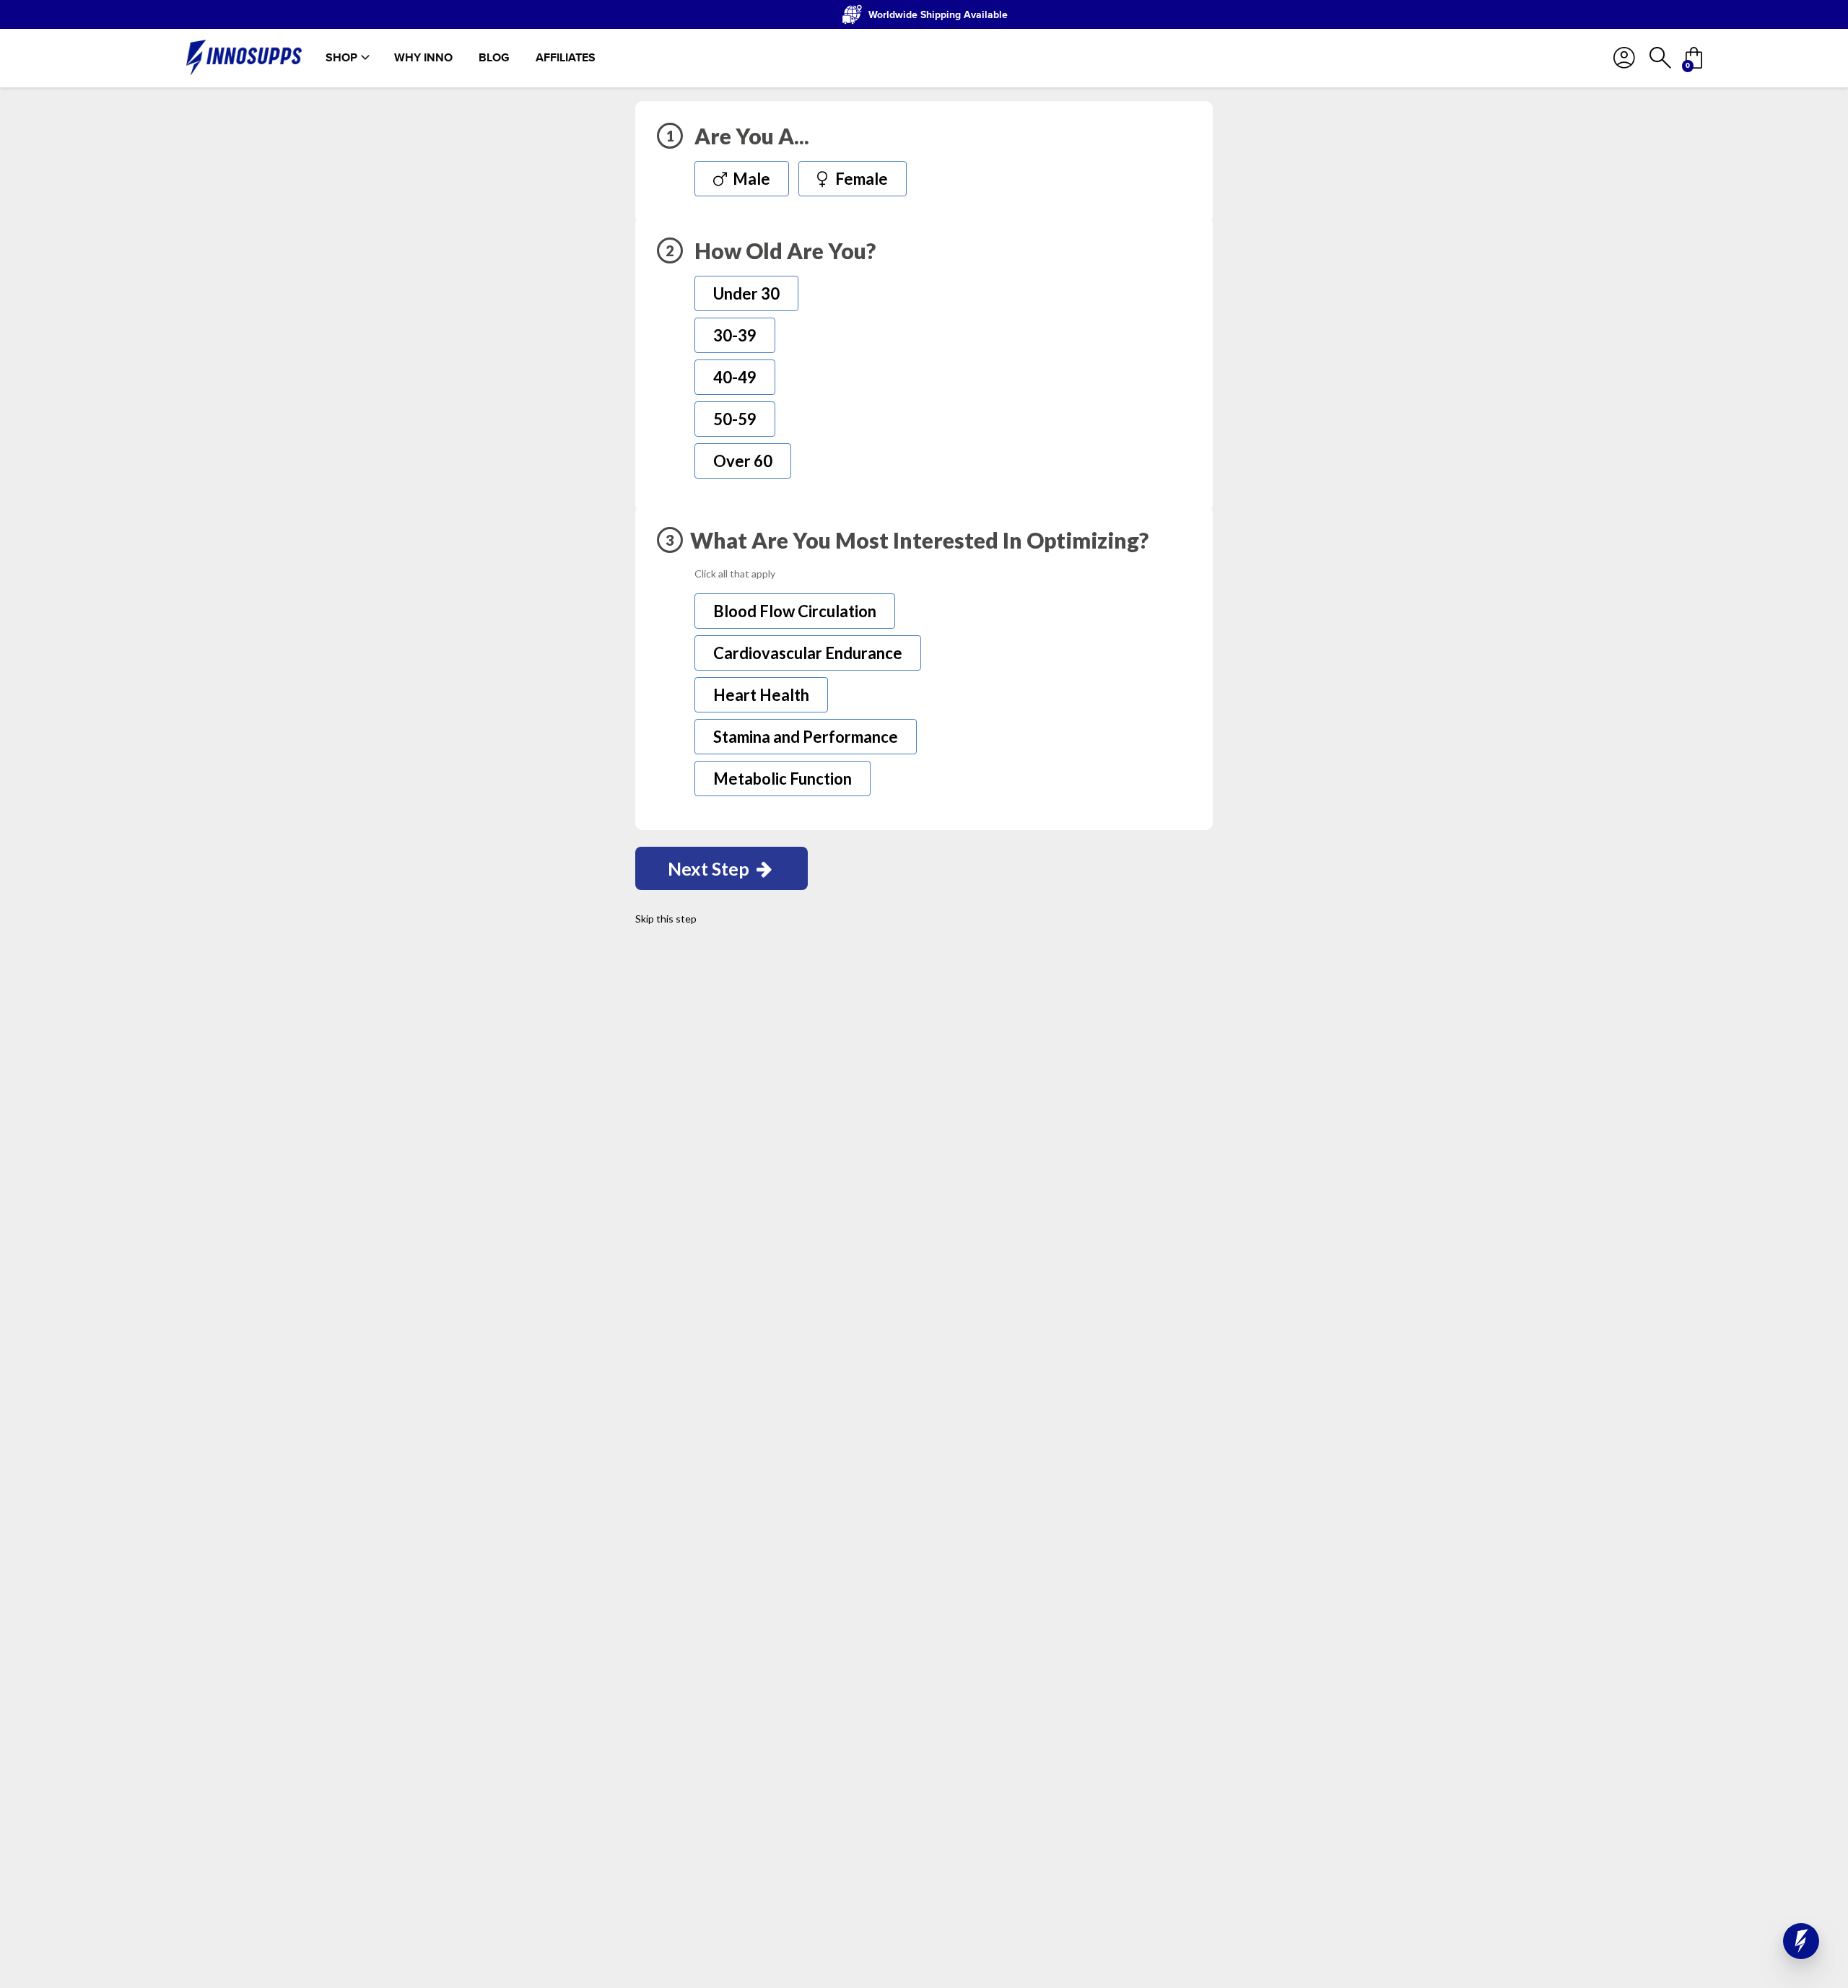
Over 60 (743, 461)
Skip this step (666, 919)
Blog (494, 58)
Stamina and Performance (806, 737)
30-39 (735, 335)
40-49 (735, 377)
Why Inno (423, 58)
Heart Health (761, 695)
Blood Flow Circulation (795, 611)
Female (860, 179)
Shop (341, 58)
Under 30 (746, 293)
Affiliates (566, 58)
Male (750, 179)
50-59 (735, 419)
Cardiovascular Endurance (808, 653)
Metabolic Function (783, 779)
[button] (1801, 1941)
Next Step (710, 868)
